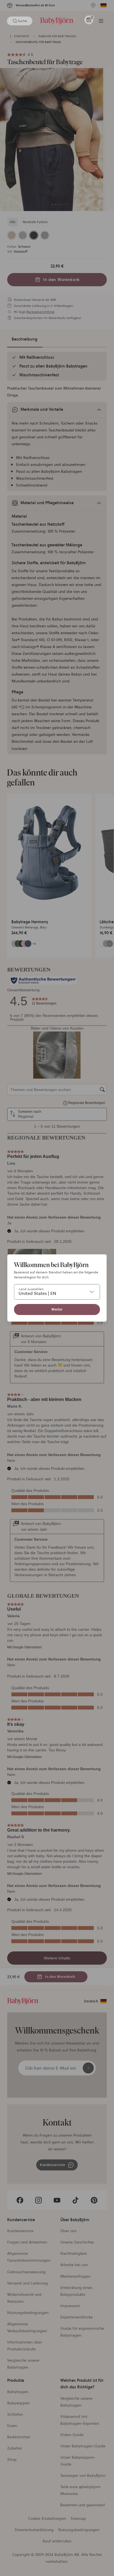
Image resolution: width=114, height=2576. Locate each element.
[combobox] (57, 1292)
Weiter (57, 1309)
